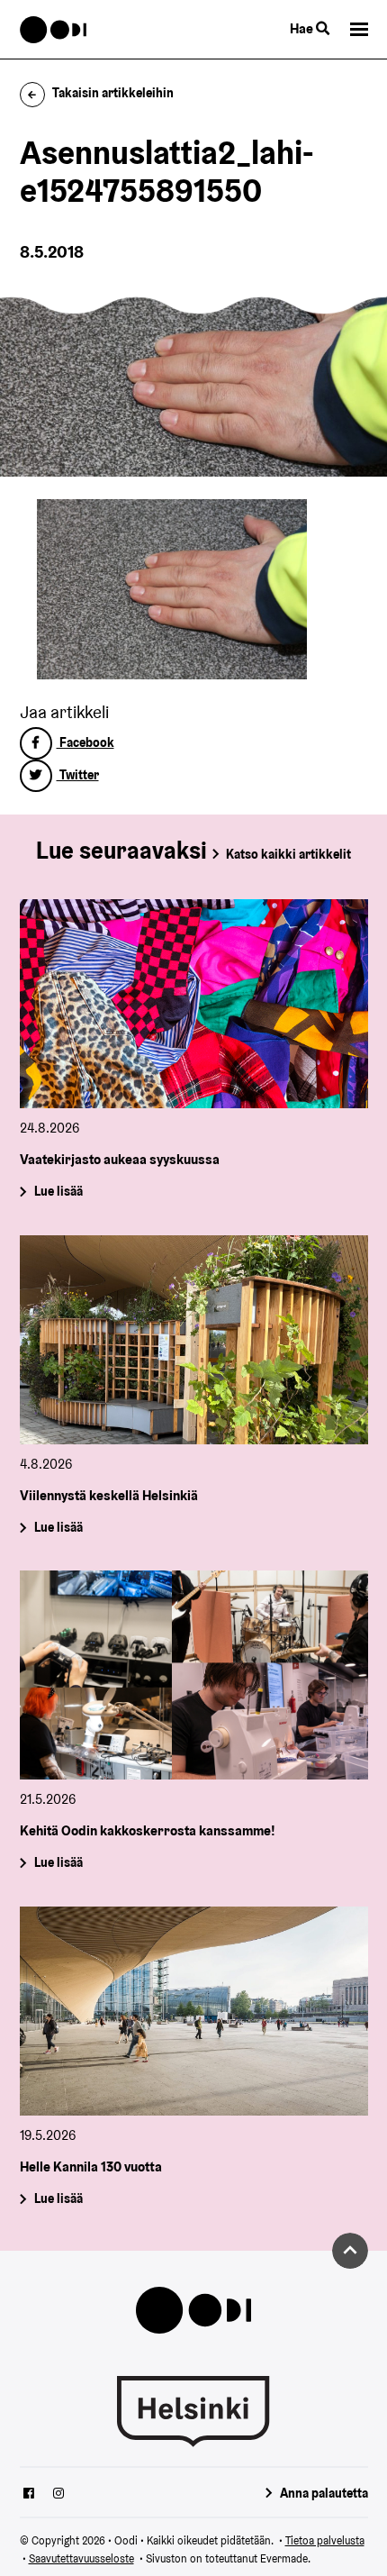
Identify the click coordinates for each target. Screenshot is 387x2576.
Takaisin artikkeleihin (113, 93)
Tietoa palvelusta (325, 2540)
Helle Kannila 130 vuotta (91, 2166)
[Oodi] (54, 30)
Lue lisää (58, 1192)
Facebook (85, 742)
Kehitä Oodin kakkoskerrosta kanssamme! (148, 1830)
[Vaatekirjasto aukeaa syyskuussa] (194, 1004)
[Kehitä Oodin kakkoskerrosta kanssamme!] (194, 1675)
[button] (359, 29)
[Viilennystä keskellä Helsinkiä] (194, 1340)
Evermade (284, 2558)
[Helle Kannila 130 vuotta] (194, 2011)
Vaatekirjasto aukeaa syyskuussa (120, 1159)
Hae (303, 28)
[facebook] (29, 2495)
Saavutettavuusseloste (81, 2558)
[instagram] (58, 2495)
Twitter (78, 775)
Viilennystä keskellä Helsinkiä (109, 1495)
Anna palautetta (324, 2493)
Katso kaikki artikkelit (288, 854)
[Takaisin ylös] (350, 2251)
